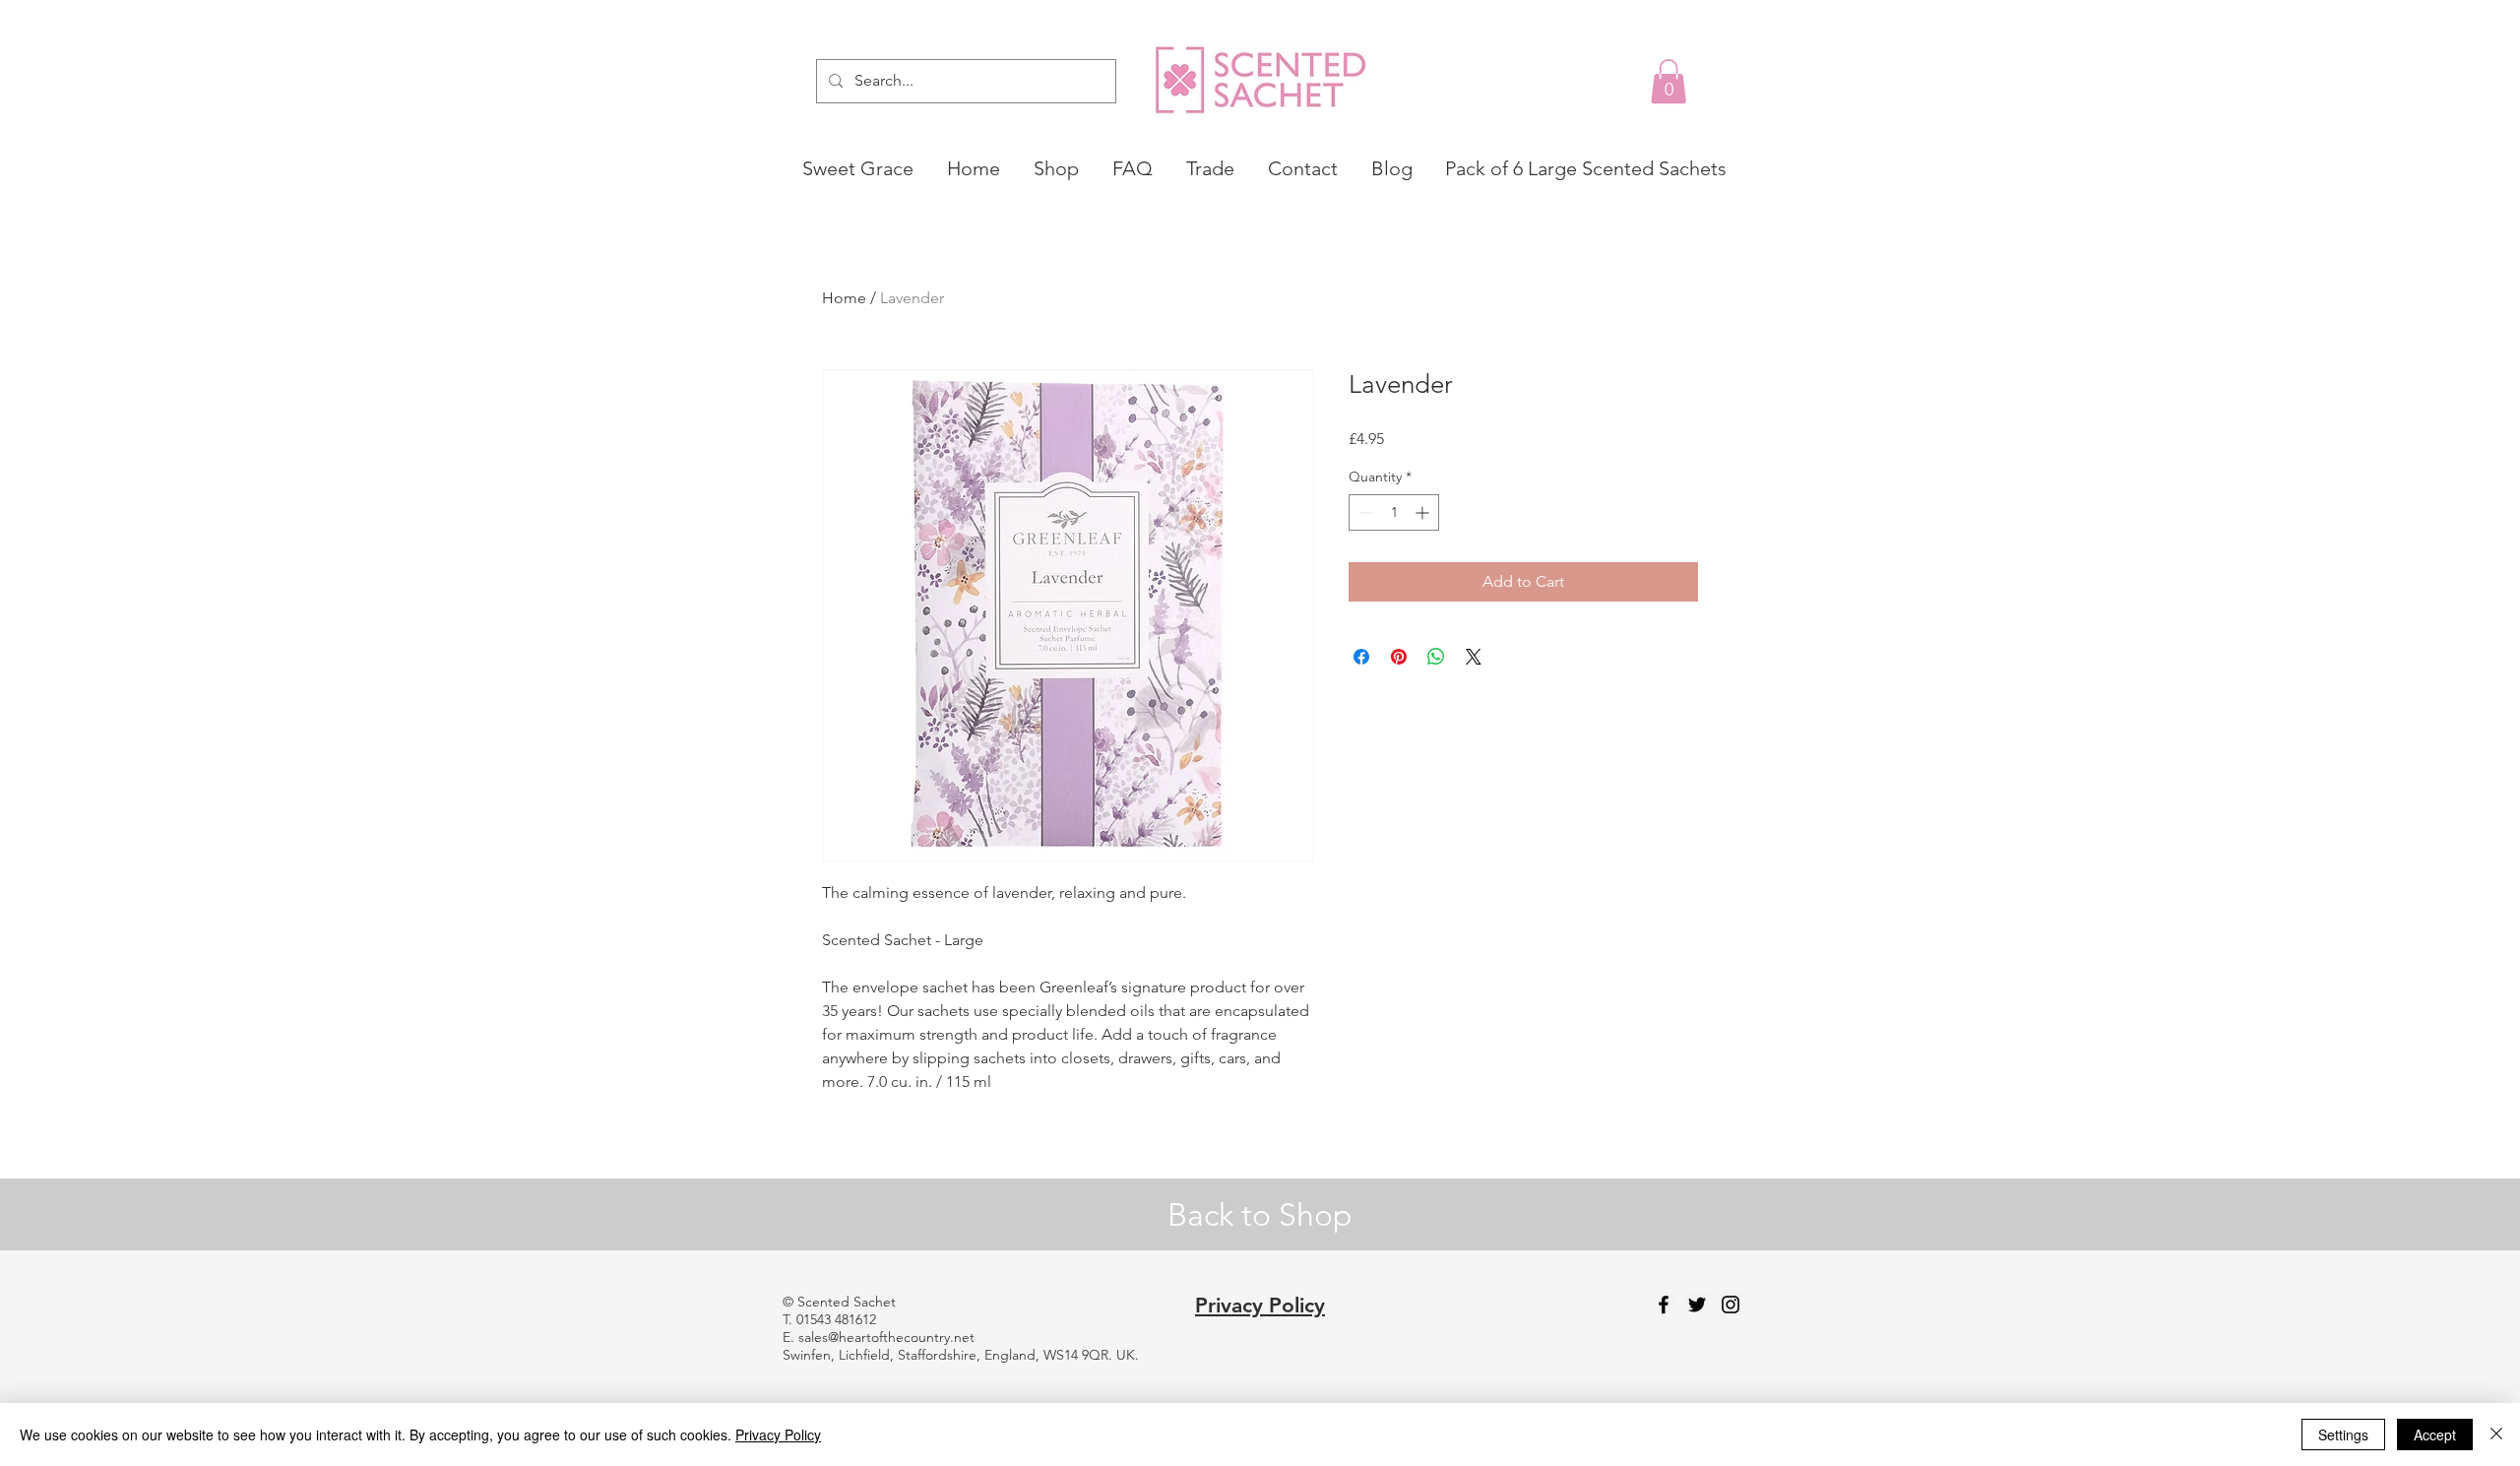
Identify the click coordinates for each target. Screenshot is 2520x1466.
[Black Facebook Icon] (1664, 1305)
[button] (1669, 81)
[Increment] (1424, 512)
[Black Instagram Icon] (1731, 1305)
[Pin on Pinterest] (1399, 657)
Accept (2435, 1434)
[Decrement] (1364, 512)
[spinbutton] (1394, 512)
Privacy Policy (778, 1434)
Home (844, 298)
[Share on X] (1474, 657)
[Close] (2496, 1434)
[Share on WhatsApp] (1436, 657)
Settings (2343, 1434)
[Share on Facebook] (1361, 657)
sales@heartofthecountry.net (886, 1337)
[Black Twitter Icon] (1697, 1305)
